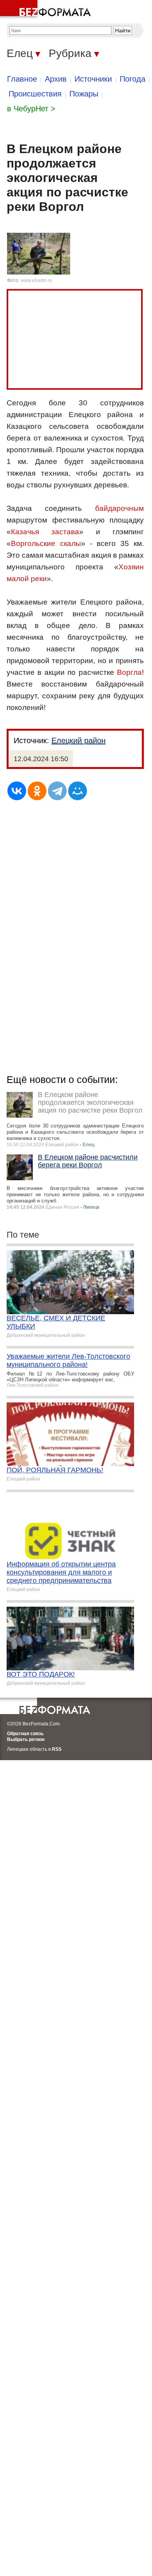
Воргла (129, 672)
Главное (22, 79)
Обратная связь (25, 1734)
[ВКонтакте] (17, 791)
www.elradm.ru (36, 280)
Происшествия (35, 94)
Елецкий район (79, 740)
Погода (133, 79)
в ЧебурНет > (31, 109)
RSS (57, 1749)
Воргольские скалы (46, 543)
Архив (56, 79)
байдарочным (119, 508)
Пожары (84, 94)
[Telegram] (57, 791)
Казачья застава (45, 532)
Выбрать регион (26, 1739)
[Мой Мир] (78, 791)
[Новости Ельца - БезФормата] (47, 10)
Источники (93, 79)
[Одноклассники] (37, 791)
